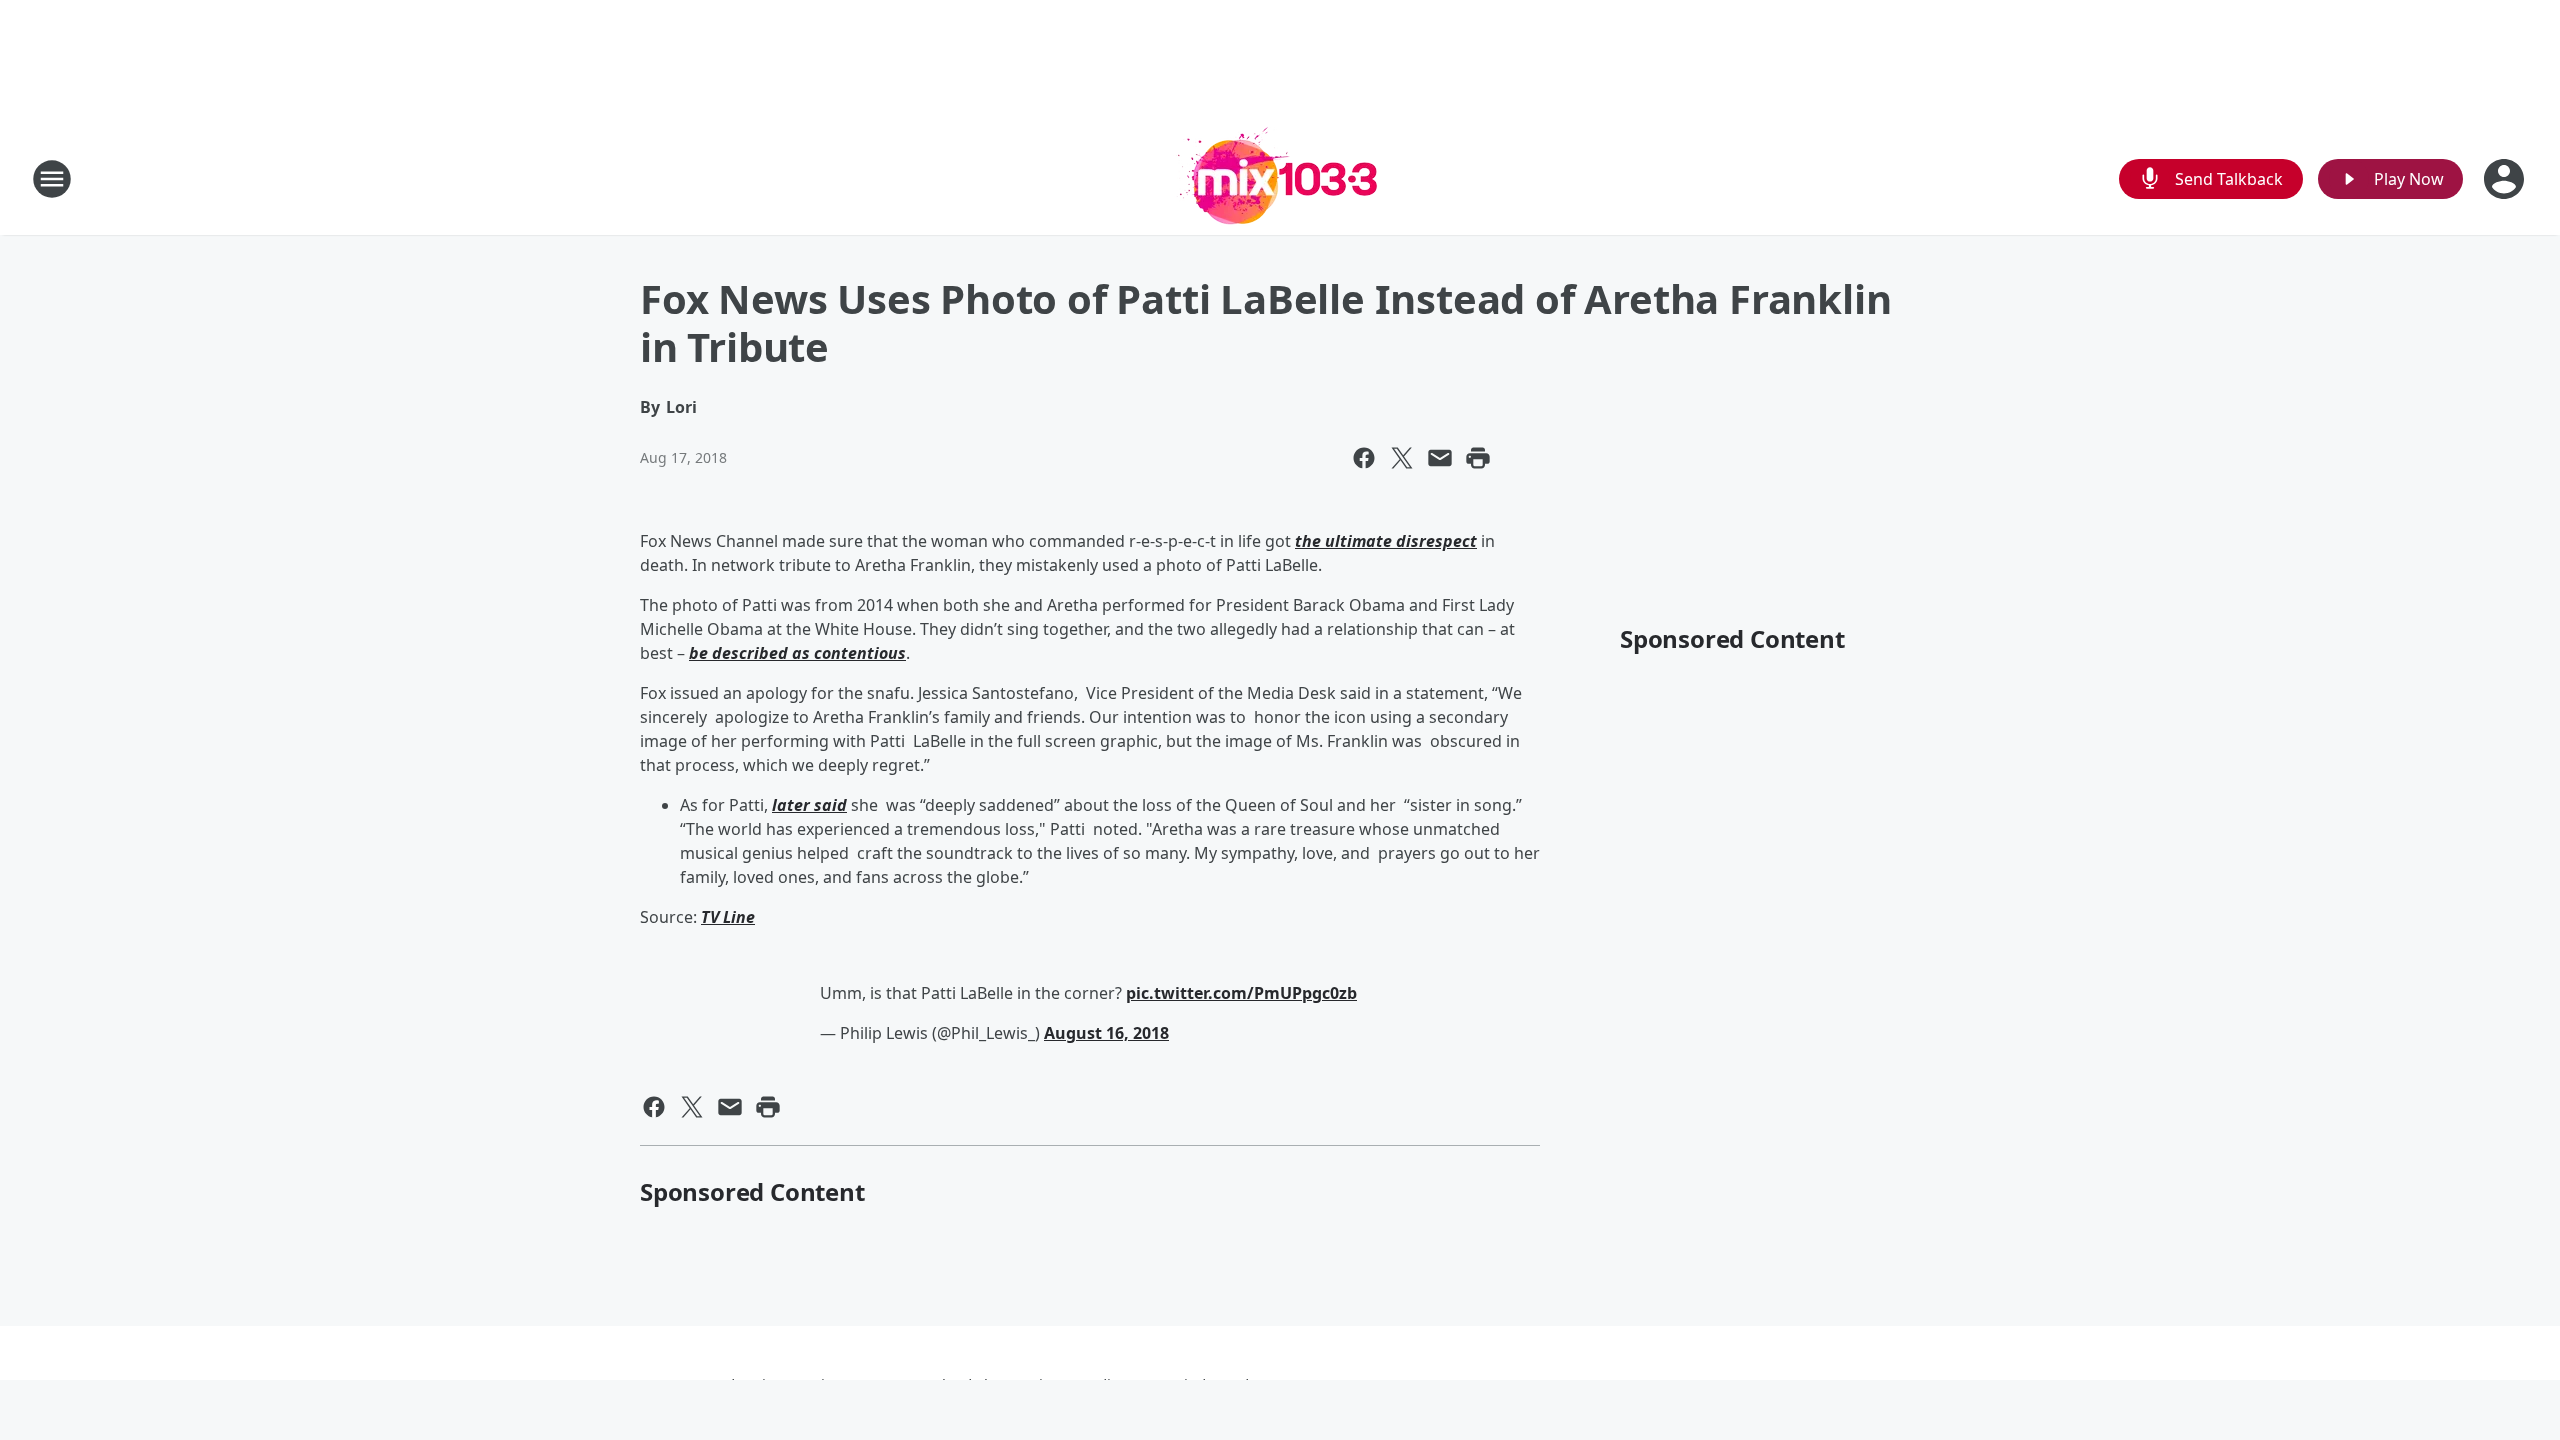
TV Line (728, 917)
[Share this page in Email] (1440, 458)
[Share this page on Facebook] (1364, 458)
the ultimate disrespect (1386, 541)
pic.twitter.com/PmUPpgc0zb (1241, 993)
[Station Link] (1280, 178)
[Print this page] (1478, 458)
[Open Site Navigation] (52, 179)
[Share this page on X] (1402, 458)
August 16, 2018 (1106, 1033)
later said (809, 805)
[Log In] (2506, 179)
